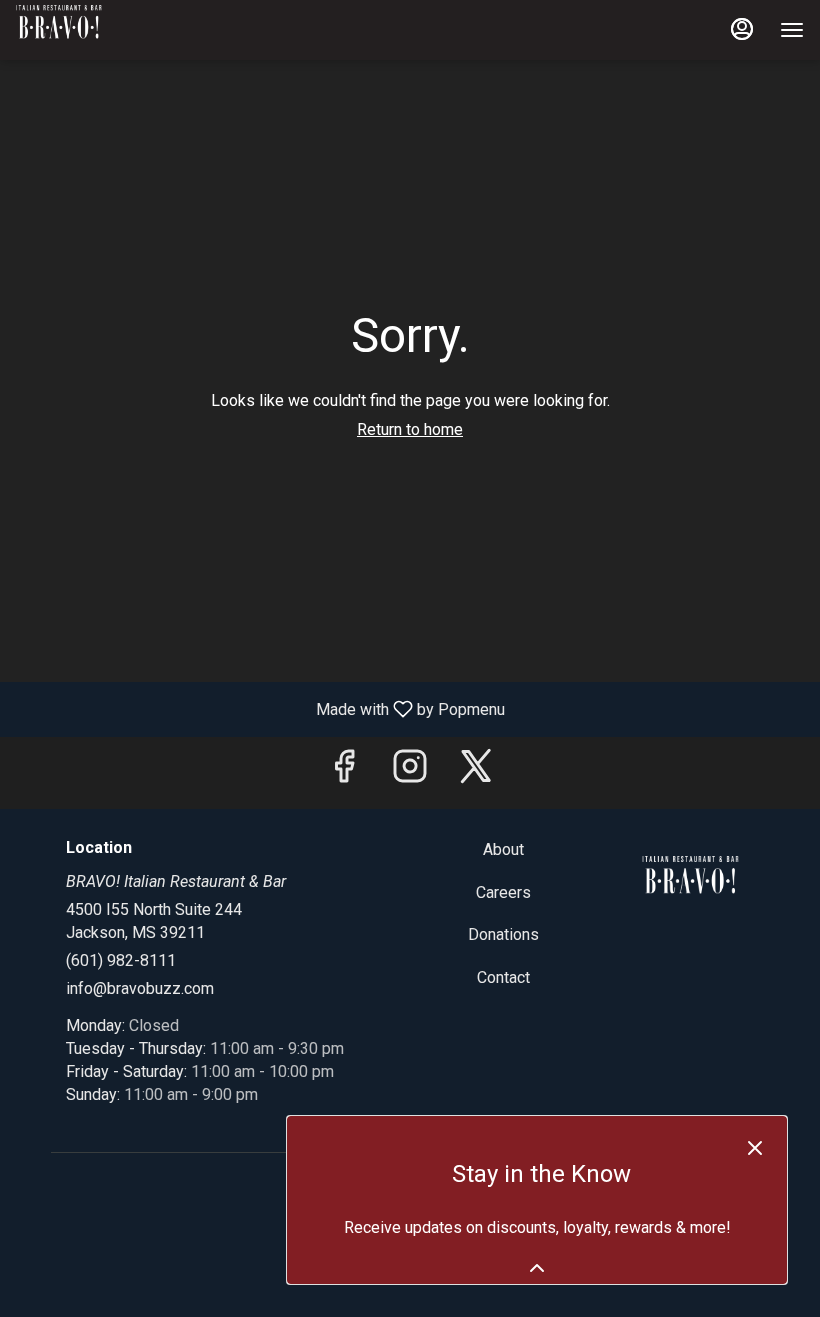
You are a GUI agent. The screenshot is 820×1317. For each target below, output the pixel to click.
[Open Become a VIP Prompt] (537, 1268)
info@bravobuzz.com (140, 988)
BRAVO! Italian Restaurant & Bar (690, 884)
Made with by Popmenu (260, 708)
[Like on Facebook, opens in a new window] (344, 772)
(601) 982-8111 (121, 960)
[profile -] (742, 29)
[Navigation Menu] (792, 30)
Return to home (410, 429)
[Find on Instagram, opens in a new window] (410, 772)
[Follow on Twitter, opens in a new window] (476, 772)
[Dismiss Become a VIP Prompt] (755, 1148)
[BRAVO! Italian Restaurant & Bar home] (106, 30)
